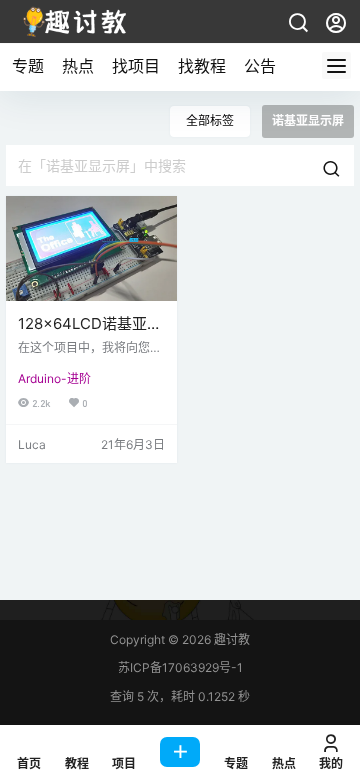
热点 (78, 66)
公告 (260, 66)
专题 (28, 66)
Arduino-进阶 (54, 378)
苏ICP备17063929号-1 (180, 667)
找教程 (202, 66)
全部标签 (210, 120)
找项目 (136, 66)
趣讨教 (230, 639)
